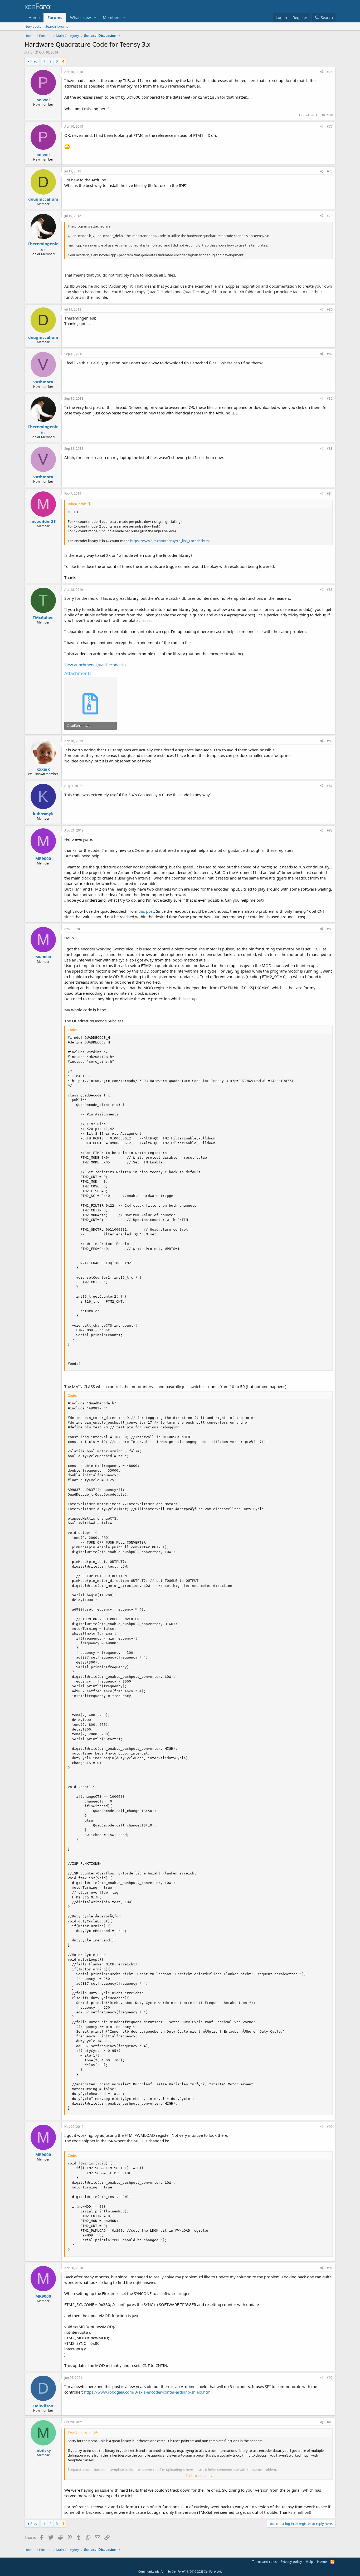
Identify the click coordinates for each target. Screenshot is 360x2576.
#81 (330, 354)
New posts (33, 26)
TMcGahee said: (80, 2433)
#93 (330, 2422)
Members (111, 17)
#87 (330, 786)
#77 (330, 126)
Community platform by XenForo (180, 2571)
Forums (55, 17)
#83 (330, 449)
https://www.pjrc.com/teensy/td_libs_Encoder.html (170, 541)
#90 (330, 2127)
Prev (34, 61)
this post (146, 911)
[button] (95, 18)
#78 (330, 171)
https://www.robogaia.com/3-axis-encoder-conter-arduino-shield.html (148, 2392)
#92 (330, 2378)
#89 (330, 929)
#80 (330, 309)
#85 (330, 590)
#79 (330, 216)
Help (309, 2561)
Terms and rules (264, 2561)
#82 (330, 398)
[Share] (322, 72)
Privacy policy (291, 2561)
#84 (330, 493)
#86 (330, 741)
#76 (330, 72)
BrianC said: (77, 504)
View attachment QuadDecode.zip (95, 665)
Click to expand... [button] (199, 2476)
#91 (330, 2268)
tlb (30, 52)
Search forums (57, 26)
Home (34, 17)
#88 (330, 830)
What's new (81, 17)
